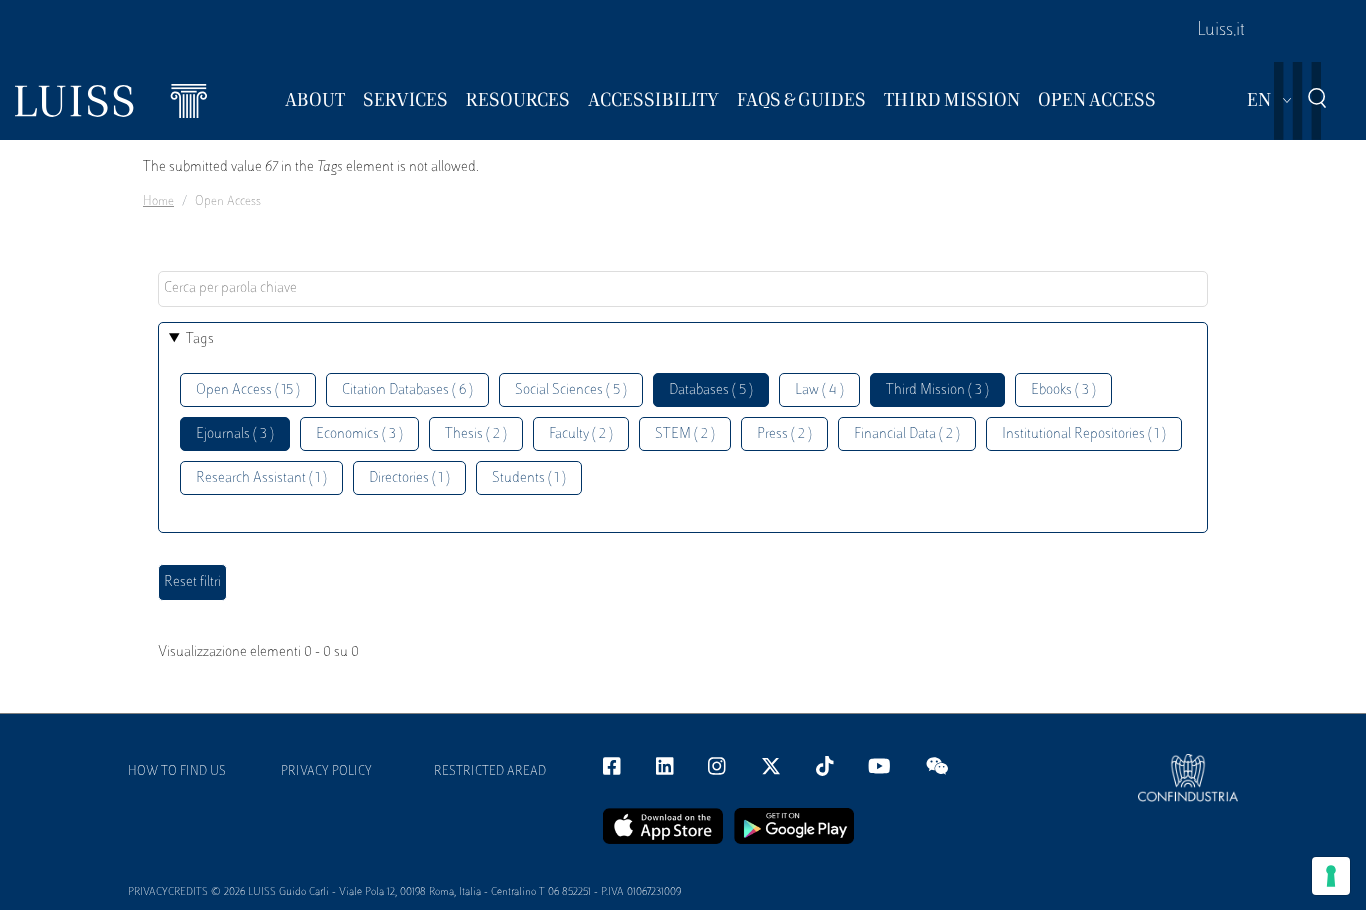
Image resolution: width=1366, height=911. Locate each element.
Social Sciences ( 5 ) (571, 390)
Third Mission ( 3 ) (937, 390)
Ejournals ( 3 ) (235, 434)
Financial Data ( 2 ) (907, 434)
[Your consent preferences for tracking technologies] (1331, 876)
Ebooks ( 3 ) (1063, 390)
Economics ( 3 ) (359, 434)
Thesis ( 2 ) (476, 434)
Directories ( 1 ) (409, 478)
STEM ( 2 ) (685, 434)
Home (158, 202)
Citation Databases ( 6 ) (407, 390)
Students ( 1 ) (529, 478)
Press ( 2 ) (784, 434)
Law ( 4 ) (819, 390)
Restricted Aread (490, 772)
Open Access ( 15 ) (248, 390)
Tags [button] (200, 339)
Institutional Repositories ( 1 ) (1084, 434)
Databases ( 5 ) (711, 390)
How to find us (177, 772)
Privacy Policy (326, 772)
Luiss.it (1221, 31)
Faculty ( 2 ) (581, 434)
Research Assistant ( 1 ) (261, 478)
